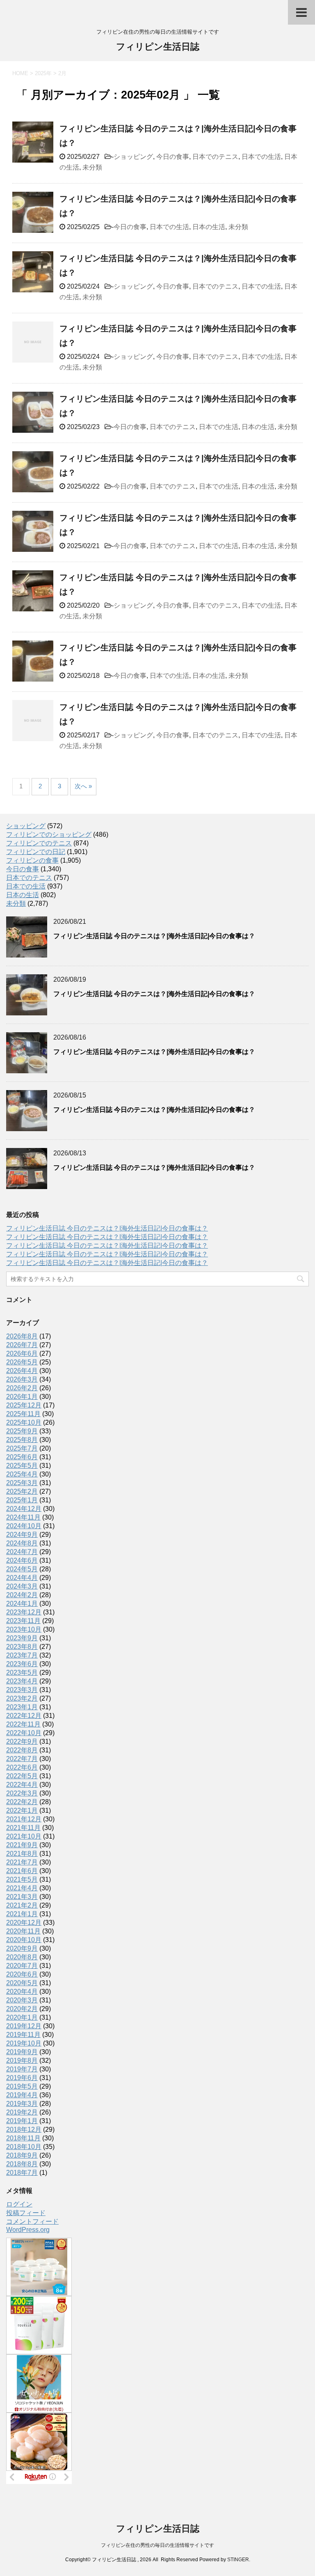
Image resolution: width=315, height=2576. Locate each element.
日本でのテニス (215, 157)
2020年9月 (22, 1948)
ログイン (19, 2204)
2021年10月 (24, 1836)
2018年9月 (22, 2155)
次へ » (83, 786)
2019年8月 (22, 2061)
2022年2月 (22, 1802)
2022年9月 (22, 1741)
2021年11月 (23, 1828)
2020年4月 (22, 1992)
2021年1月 (22, 1914)
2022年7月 (22, 1759)
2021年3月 (22, 1897)
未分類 (92, 167)
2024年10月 (24, 1526)
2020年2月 (22, 2009)
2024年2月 (22, 1595)
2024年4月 (22, 1578)
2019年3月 (22, 2104)
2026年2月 (22, 1388)
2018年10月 (24, 2147)
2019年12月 (24, 2026)
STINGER (238, 2560)
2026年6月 (22, 1353)
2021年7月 (22, 1862)
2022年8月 (22, 1750)
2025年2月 (22, 1491)
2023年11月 (23, 1621)
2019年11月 (23, 2035)
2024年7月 (22, 1552)
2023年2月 (22, 1698)
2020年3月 (22, 2000)
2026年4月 (22, 1371)
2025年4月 (22, 1474)
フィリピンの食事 (32, 860)
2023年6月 (22, 1664)
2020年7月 (22, 1966)
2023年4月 (22, 1681)
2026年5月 (22, 1362)
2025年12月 (24, 1405)
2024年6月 (22, 1560)
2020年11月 (23, 1931)
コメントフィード (32, 2221)
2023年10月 (24, 1629)
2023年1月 (22, 1707)
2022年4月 (22, 1785)
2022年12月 (24, 1716)
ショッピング (133, 157)
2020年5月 (22, 1983)
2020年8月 (22, 1957)
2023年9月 (22, 1638)
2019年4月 (22, 2095)
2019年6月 (22, 2078)
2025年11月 (23, 1414)
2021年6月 (22, 1871)
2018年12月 (24, 2129)
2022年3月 (22, 1793)
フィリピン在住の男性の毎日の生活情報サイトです (157, 2545)
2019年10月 (24, 2043)
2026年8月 (22, 1336)
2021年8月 (22, 1854)
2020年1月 (22, 2017)
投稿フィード (26, 2213)
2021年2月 (22, 1905)
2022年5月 (22, 1776)
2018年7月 (22, 2173)
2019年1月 (22, 2121)
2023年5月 (22, 1673)
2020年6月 (22, 1974)
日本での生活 (261, 157)
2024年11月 (23, 1517)
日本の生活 (209, 227)
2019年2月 (22, 2112)
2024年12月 (24, 1509)
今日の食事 (173, 157)
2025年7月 (22, 1448)
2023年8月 (22, 1647)
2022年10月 (24, 1733)
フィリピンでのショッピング (49, 835)
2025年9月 (22, 1431)
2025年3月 (22, 1483)
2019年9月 (22, 2052)
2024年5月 (22, 1569)
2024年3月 (22, 1586)
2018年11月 (23, 2138)
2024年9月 (22, 1535)
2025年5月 (22, 1466)
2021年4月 (22, 1888)
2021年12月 (24, 1819)
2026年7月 (22, 1345)
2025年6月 (22, 1457)
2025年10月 (24, 1422)
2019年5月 (22, 2086)
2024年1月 (22, 1604)
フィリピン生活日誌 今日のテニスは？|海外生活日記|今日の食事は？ (154, 936)
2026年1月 (22, 1397)
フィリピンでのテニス (39, 843)
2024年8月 (22, 1543)
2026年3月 (22, 1379)
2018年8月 (22, 2164)
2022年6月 (22, 1767)
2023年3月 (22, 1690)
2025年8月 (22, 1440)
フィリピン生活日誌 (158, 47)
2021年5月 (22, 1879)
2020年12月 (24, 1923)
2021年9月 (22, 1845)
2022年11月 (23, 1724)
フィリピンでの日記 (36, 852)
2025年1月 (22, 1500)
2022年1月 (22, 1810)
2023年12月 (24, 1612)
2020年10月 (24, 1940)
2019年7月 (22, 2069)
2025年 (43, 73)
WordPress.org (28, 2230)
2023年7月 (22, 1655)
